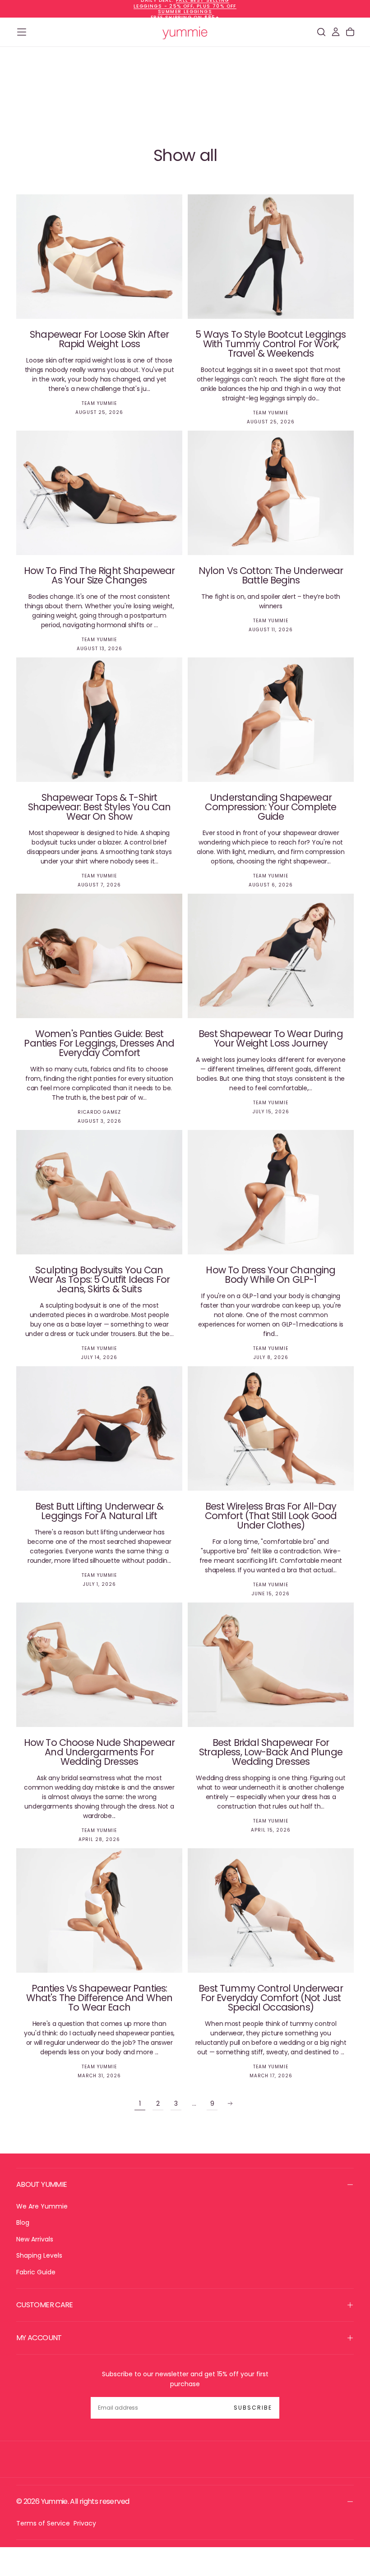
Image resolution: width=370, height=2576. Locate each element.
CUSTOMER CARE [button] (45, 2305)
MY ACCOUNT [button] (39, 2338)
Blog (23, 2222)
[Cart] (350, 32)
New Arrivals (35, 2239)
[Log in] (336, 32)
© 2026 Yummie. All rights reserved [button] (73, 2501)
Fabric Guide (36, 2272)
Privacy (85, 2523)
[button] (22, 32)
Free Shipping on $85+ (185, 17)
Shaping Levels (39, 2255)
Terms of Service (43, 2523)
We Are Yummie (42, 2206)
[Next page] (230, 2103)
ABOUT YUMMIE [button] (42, 2184)
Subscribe (253, 2408)
